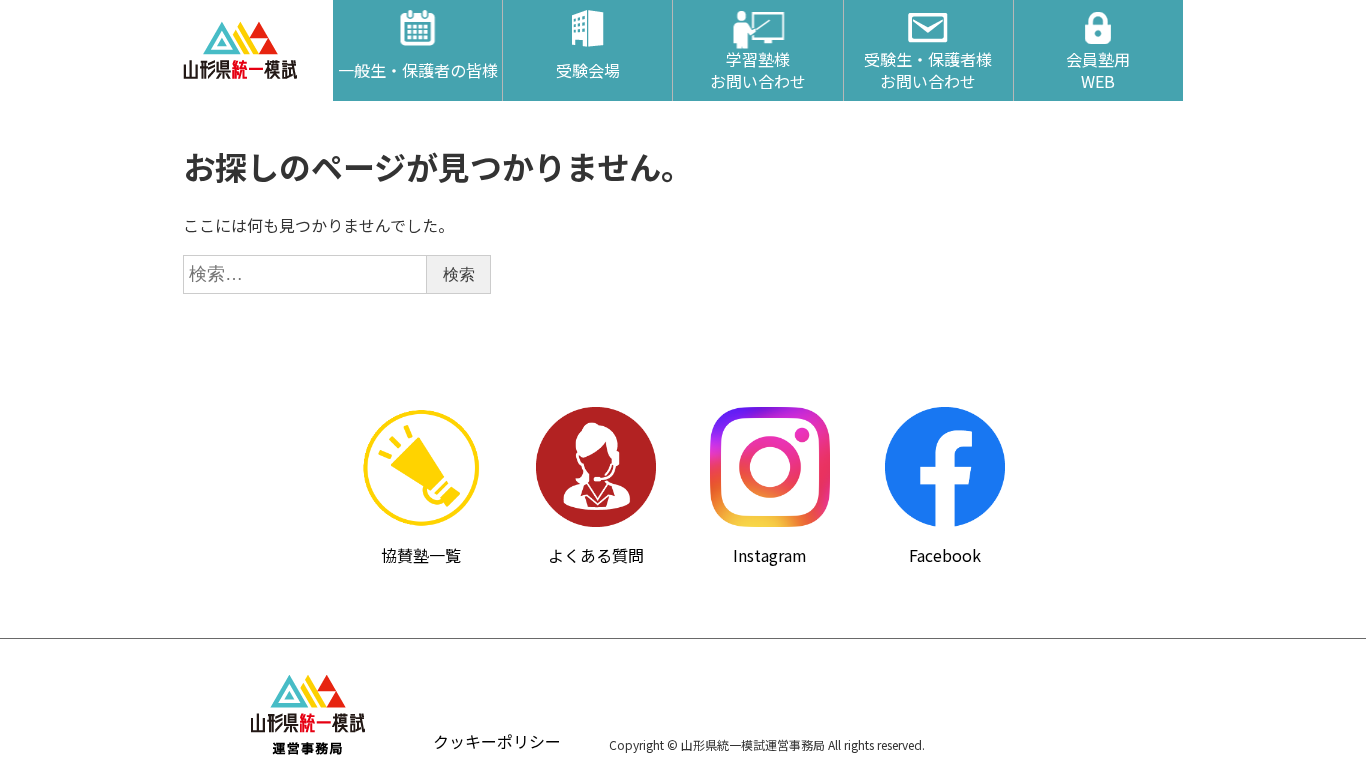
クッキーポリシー (497, 741)
